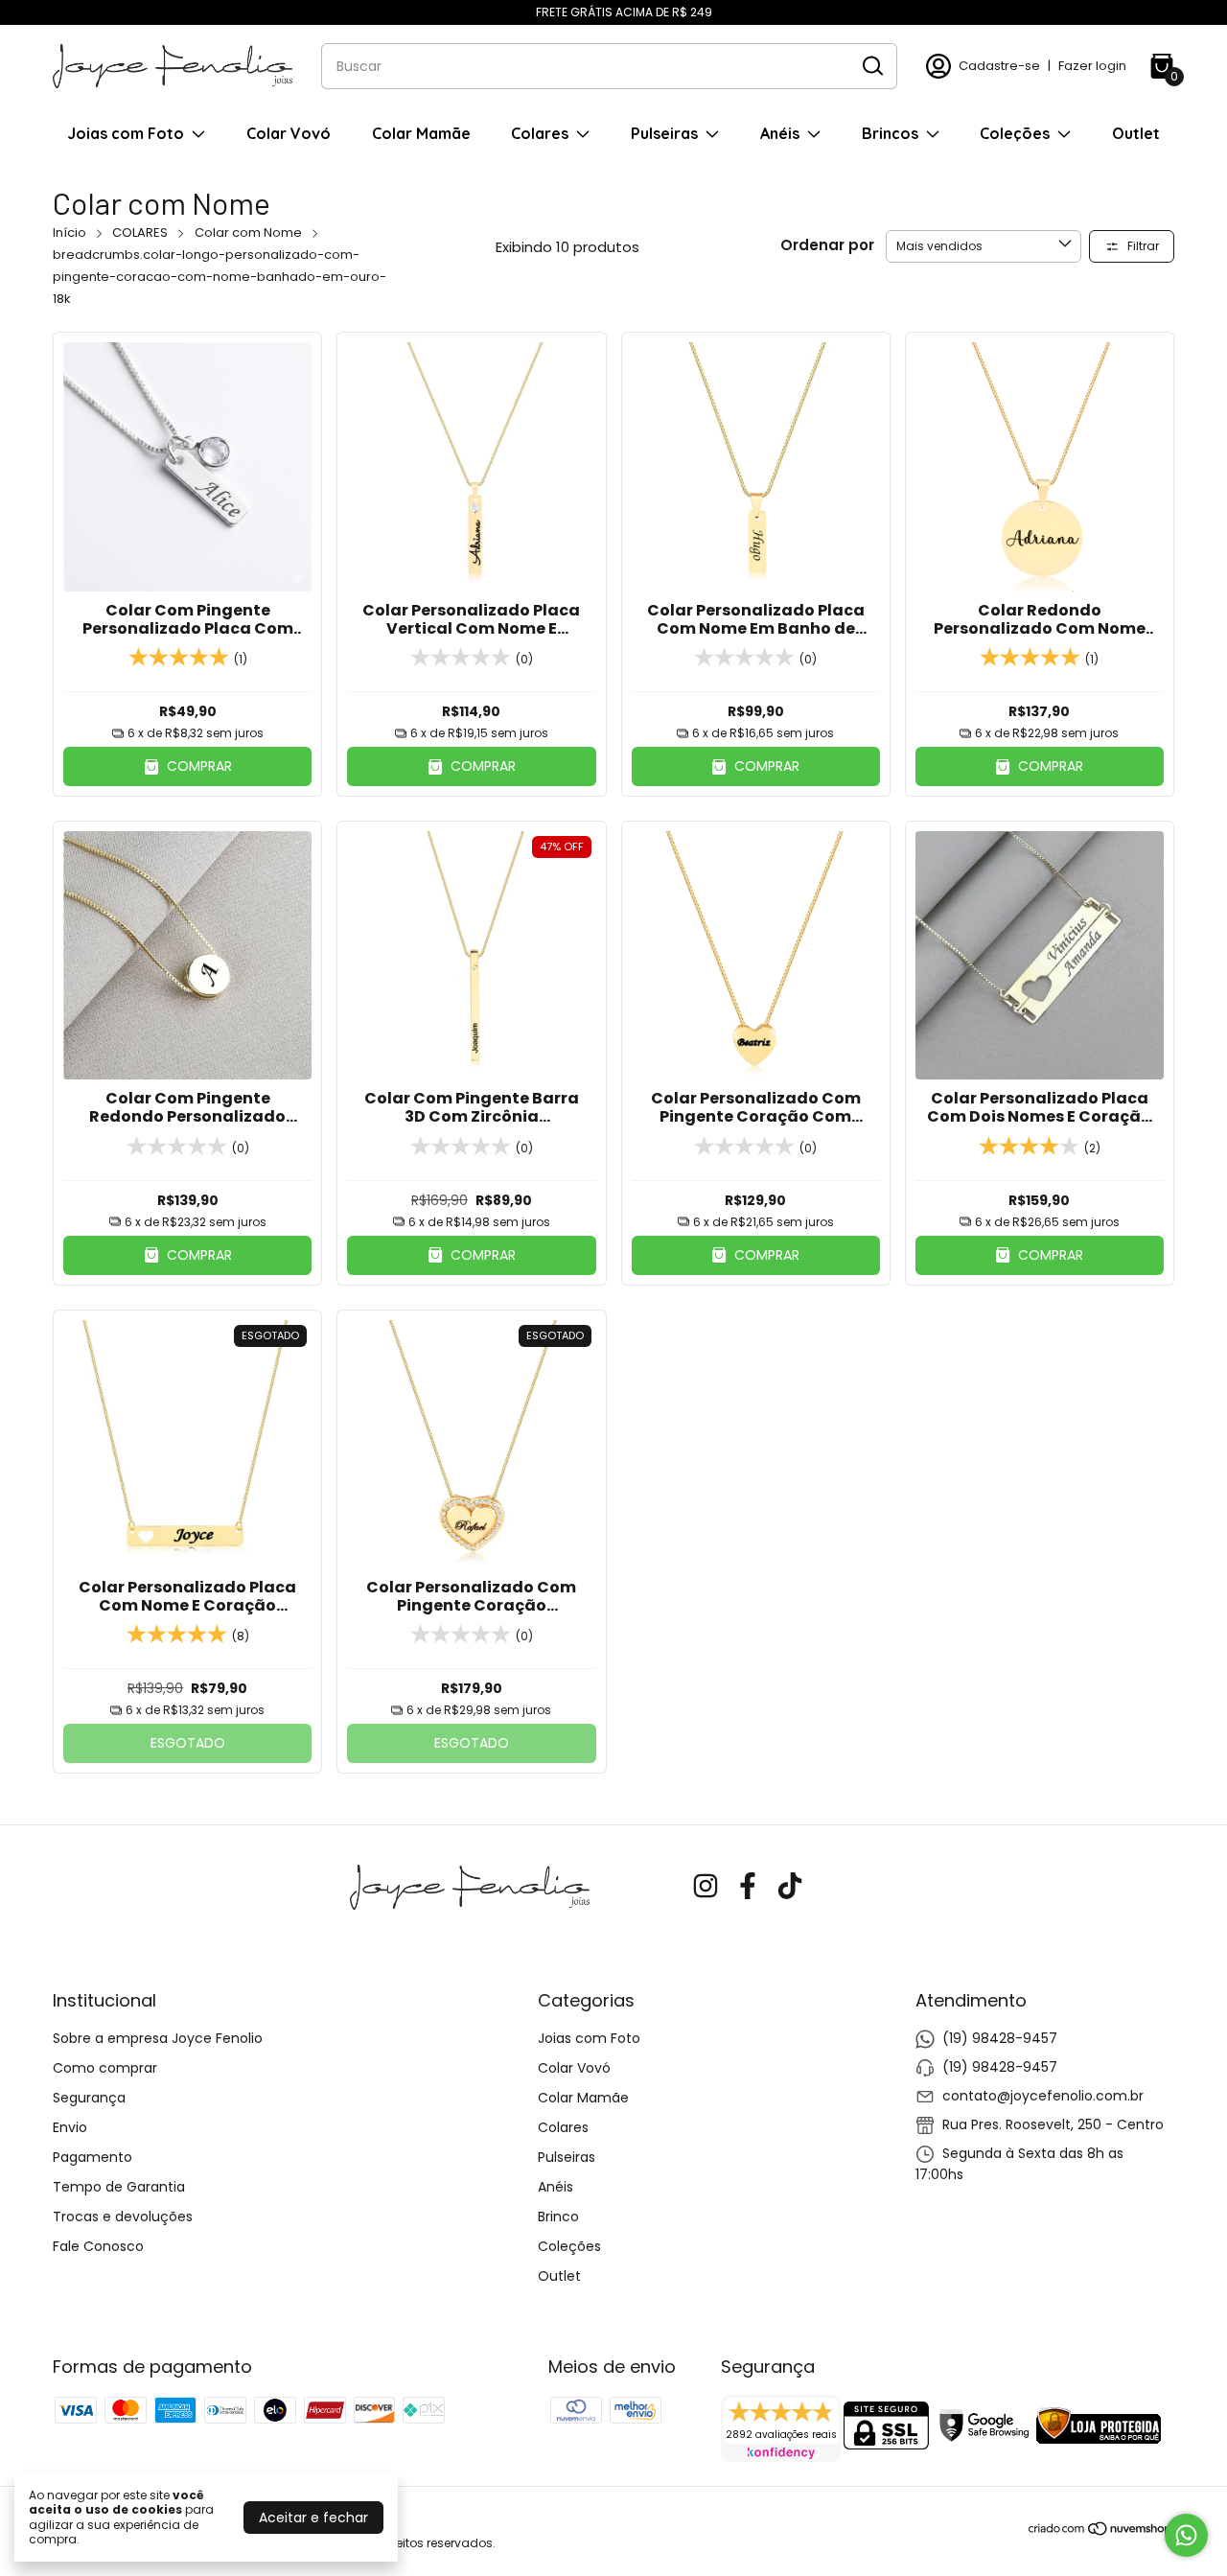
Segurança (89, 2098)
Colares (540, 133)
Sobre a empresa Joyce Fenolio (158, 2038)
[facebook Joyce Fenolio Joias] (748, 1887)
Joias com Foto (126, 133)
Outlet (1136, 133)
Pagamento (93, 2157)
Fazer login (1092, 66)
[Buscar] (871, 65)
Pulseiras (664, 133)
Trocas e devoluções (123, 2216)
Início (69, 232)
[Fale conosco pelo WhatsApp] (1186, 2535)
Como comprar (105, 2068)
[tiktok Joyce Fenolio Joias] (790, 1887)
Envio (70, 2127)
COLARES (140, 232)
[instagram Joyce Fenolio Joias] (706, 1887)
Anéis (780, 133)
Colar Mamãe (421, 133)
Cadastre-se (999, 66)
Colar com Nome (248, 232)
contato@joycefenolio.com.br (1043, 2096)
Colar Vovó (289, 133)
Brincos (890, 133)
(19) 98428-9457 (1000, 2038)
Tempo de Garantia (119, 2187)
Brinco (558, 2216)
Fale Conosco (98, 2246)
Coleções (1015, 133)
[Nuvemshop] (1101, 2532)
